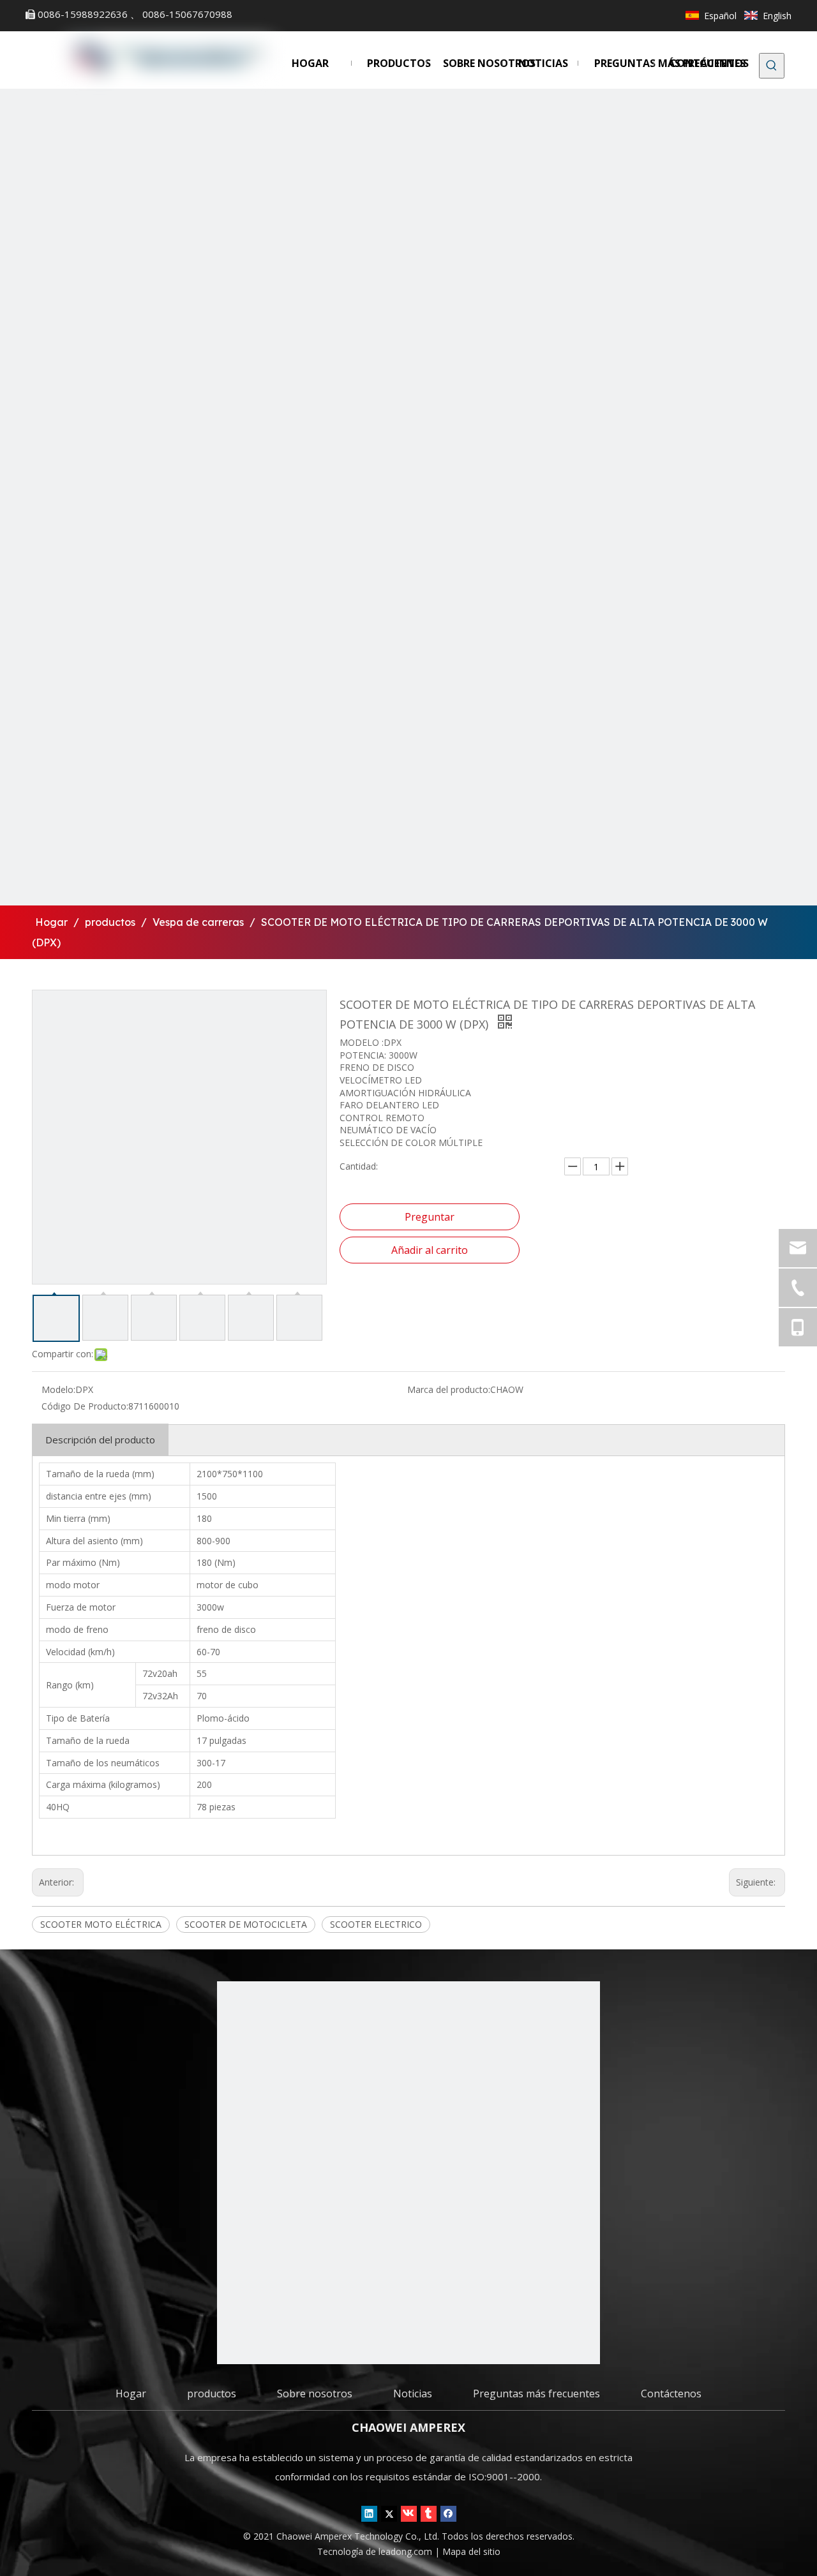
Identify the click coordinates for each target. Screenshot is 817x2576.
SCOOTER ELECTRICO (376, 1924)
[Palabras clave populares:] (772, 66)
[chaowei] (408, 2173)
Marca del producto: (449, 1389)
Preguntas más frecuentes (536, 2394)
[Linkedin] (369, 2514)
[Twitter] (389, 2514)
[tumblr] (429, 2514)
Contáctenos (671, 2394)
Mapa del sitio (471, 2551)
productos (212, 2394)
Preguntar (430, 1217)
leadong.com (407, 2551)
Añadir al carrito (430, 1250)
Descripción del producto (100, 1440)
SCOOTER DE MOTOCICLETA (246, 1924)
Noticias (413, 2394)
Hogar (131, 2394)
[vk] (409, 2514)
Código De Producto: (85, 1406)
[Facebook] (448, 2514)
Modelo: (58, 1389)
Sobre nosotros (315, 2394)
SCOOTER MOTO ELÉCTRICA (101, 1924)
